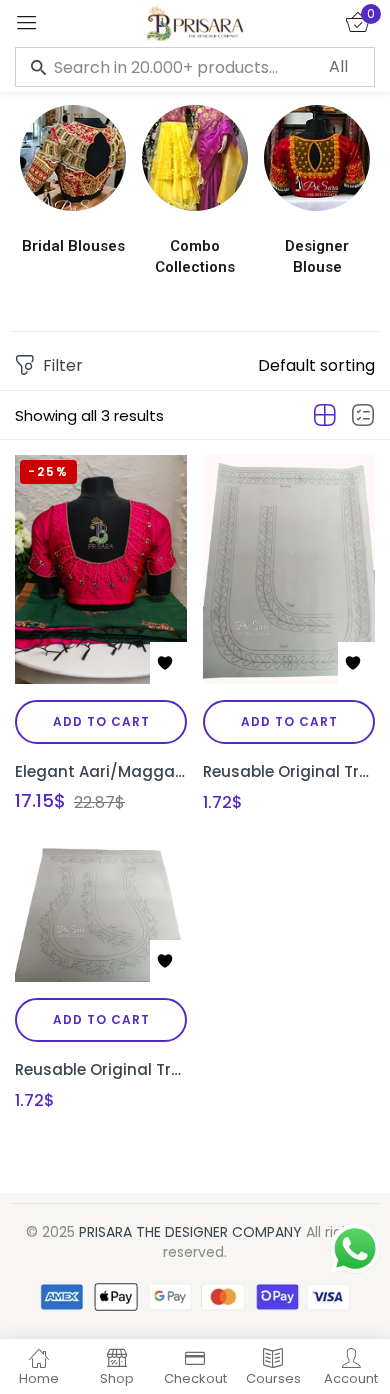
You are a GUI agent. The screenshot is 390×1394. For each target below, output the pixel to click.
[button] (316, 366)
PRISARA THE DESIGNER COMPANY (190, 1232)
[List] (363, 416)
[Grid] (325, 416)
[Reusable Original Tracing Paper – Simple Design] (289, 569)
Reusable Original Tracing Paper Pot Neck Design (101, 1069)
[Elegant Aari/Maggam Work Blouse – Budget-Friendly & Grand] (101, 569)
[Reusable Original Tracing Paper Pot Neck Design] (101, 915)
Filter (63, 365)
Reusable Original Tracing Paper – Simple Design (289, 771)
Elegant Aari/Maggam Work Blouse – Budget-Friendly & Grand (101, 771)
